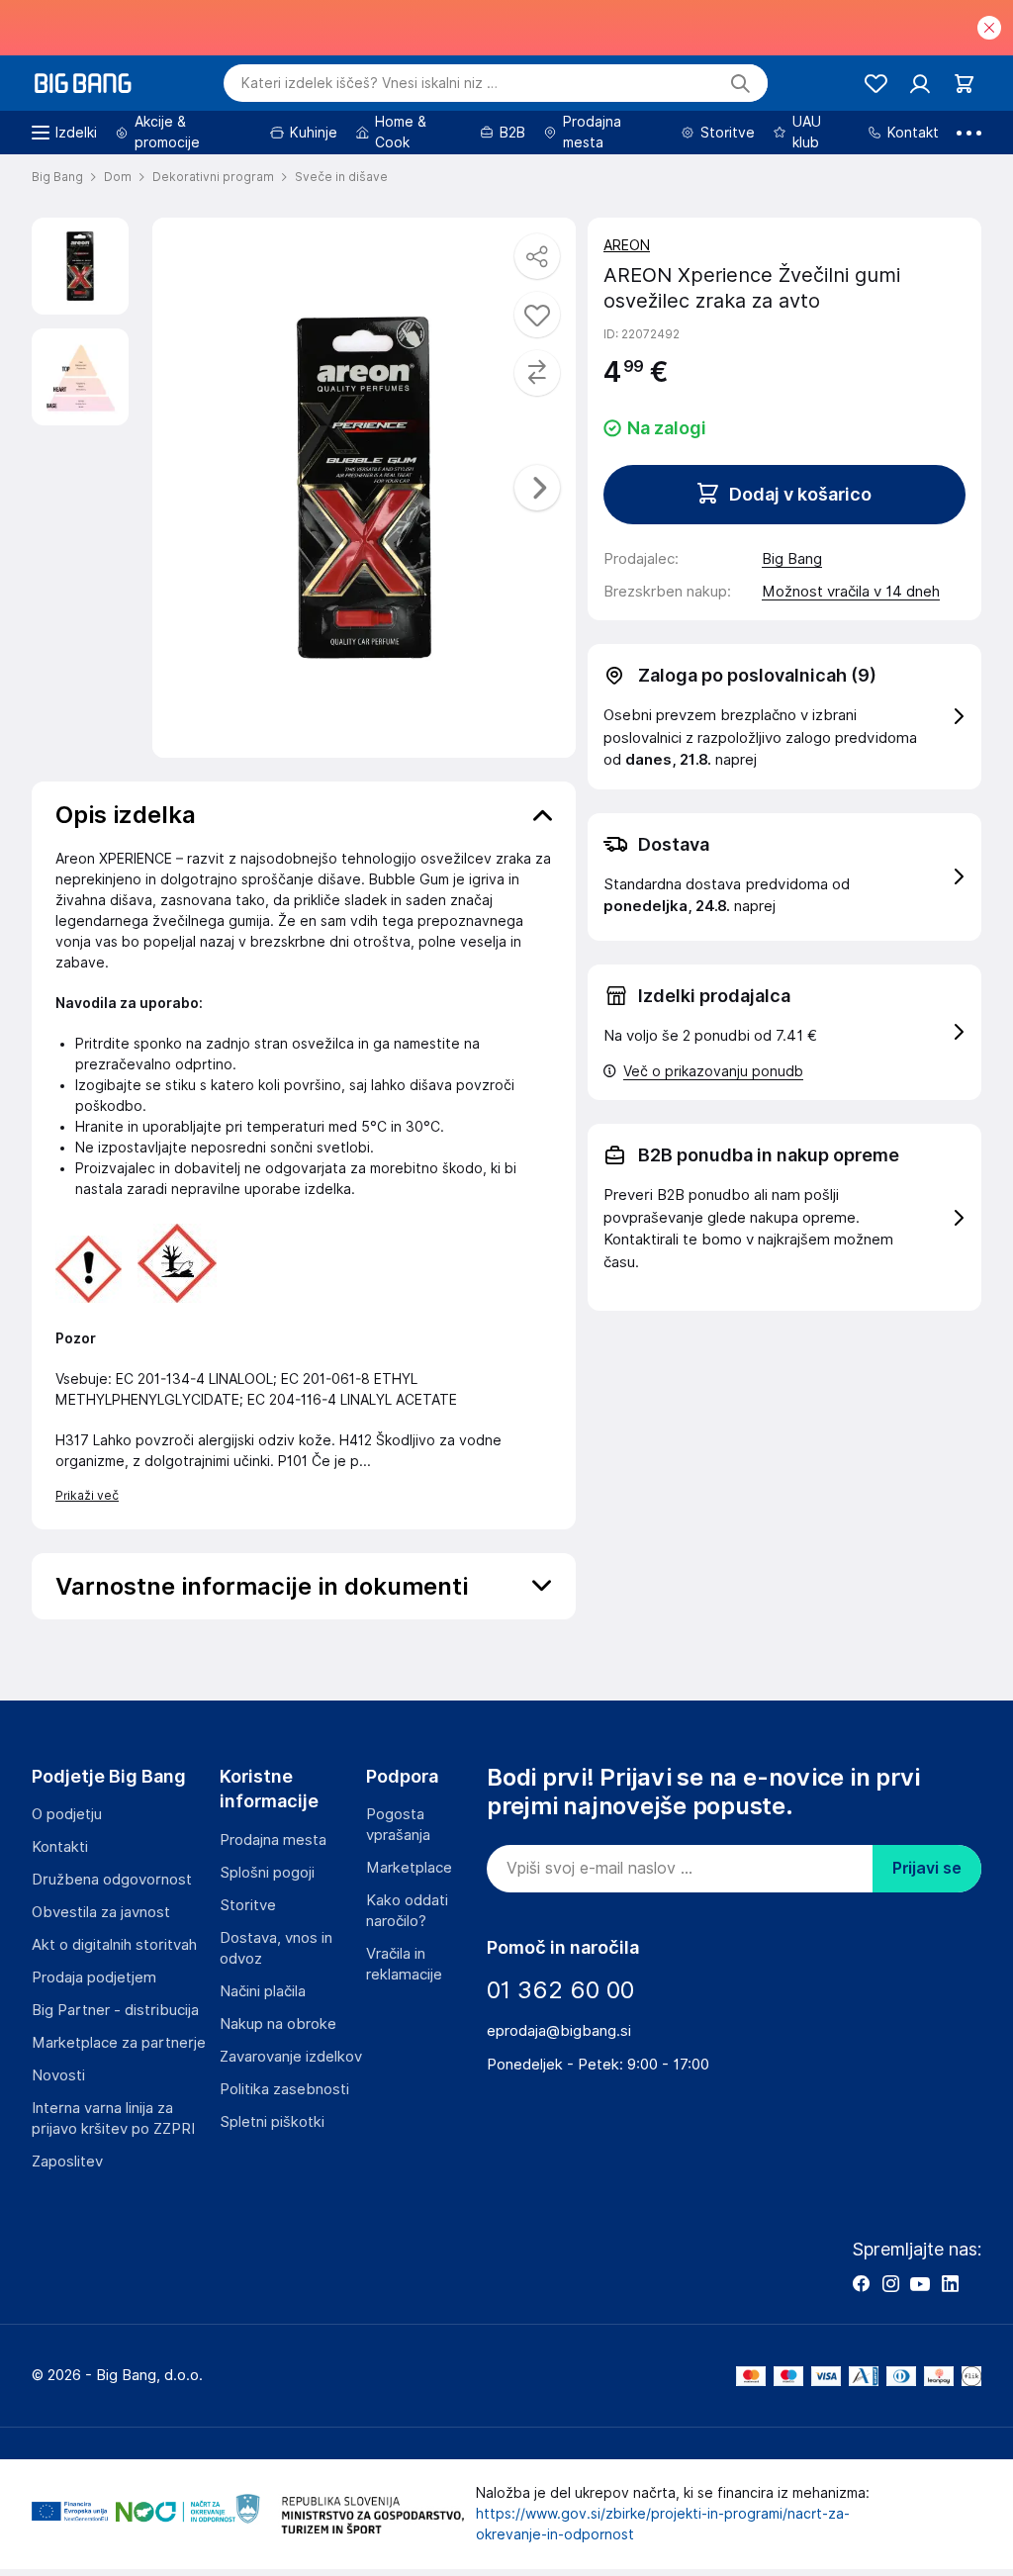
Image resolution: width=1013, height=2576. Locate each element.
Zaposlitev (67, 2162)
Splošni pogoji (267, 1873)
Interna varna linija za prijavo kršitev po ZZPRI (113, 2118)
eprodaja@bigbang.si (559, 2031)
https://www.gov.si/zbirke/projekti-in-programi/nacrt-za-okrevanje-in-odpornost (663, 2524)
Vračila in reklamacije (404, 1964)
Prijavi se (927, 1868)
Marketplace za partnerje (119, 2043)
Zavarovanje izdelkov (291, 2057)
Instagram (890, 2283)
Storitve (248, 1905)
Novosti (58, 2075)
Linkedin (950, 2283)
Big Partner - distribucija (115, 2010)
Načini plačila (263, 1991)
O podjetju (67, 1814)
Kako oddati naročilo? (407, 1911)
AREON (627, 245)
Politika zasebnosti (284, 2089)
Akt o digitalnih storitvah (114, 1945)
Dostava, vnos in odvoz (276, 1948)
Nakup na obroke (278, 2024)
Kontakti (60, 1847)
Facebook (861, 2283)
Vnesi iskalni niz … (369, 83)
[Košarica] (964, 84)
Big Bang (792, 559)
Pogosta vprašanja (398, 1825)
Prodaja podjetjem (94, 1978)
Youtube (920, 2283)
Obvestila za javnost (101, 1912)
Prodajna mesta (273, 1840)
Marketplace (409, 1868)
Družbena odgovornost (112, 1880)
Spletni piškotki (272, 2122)
